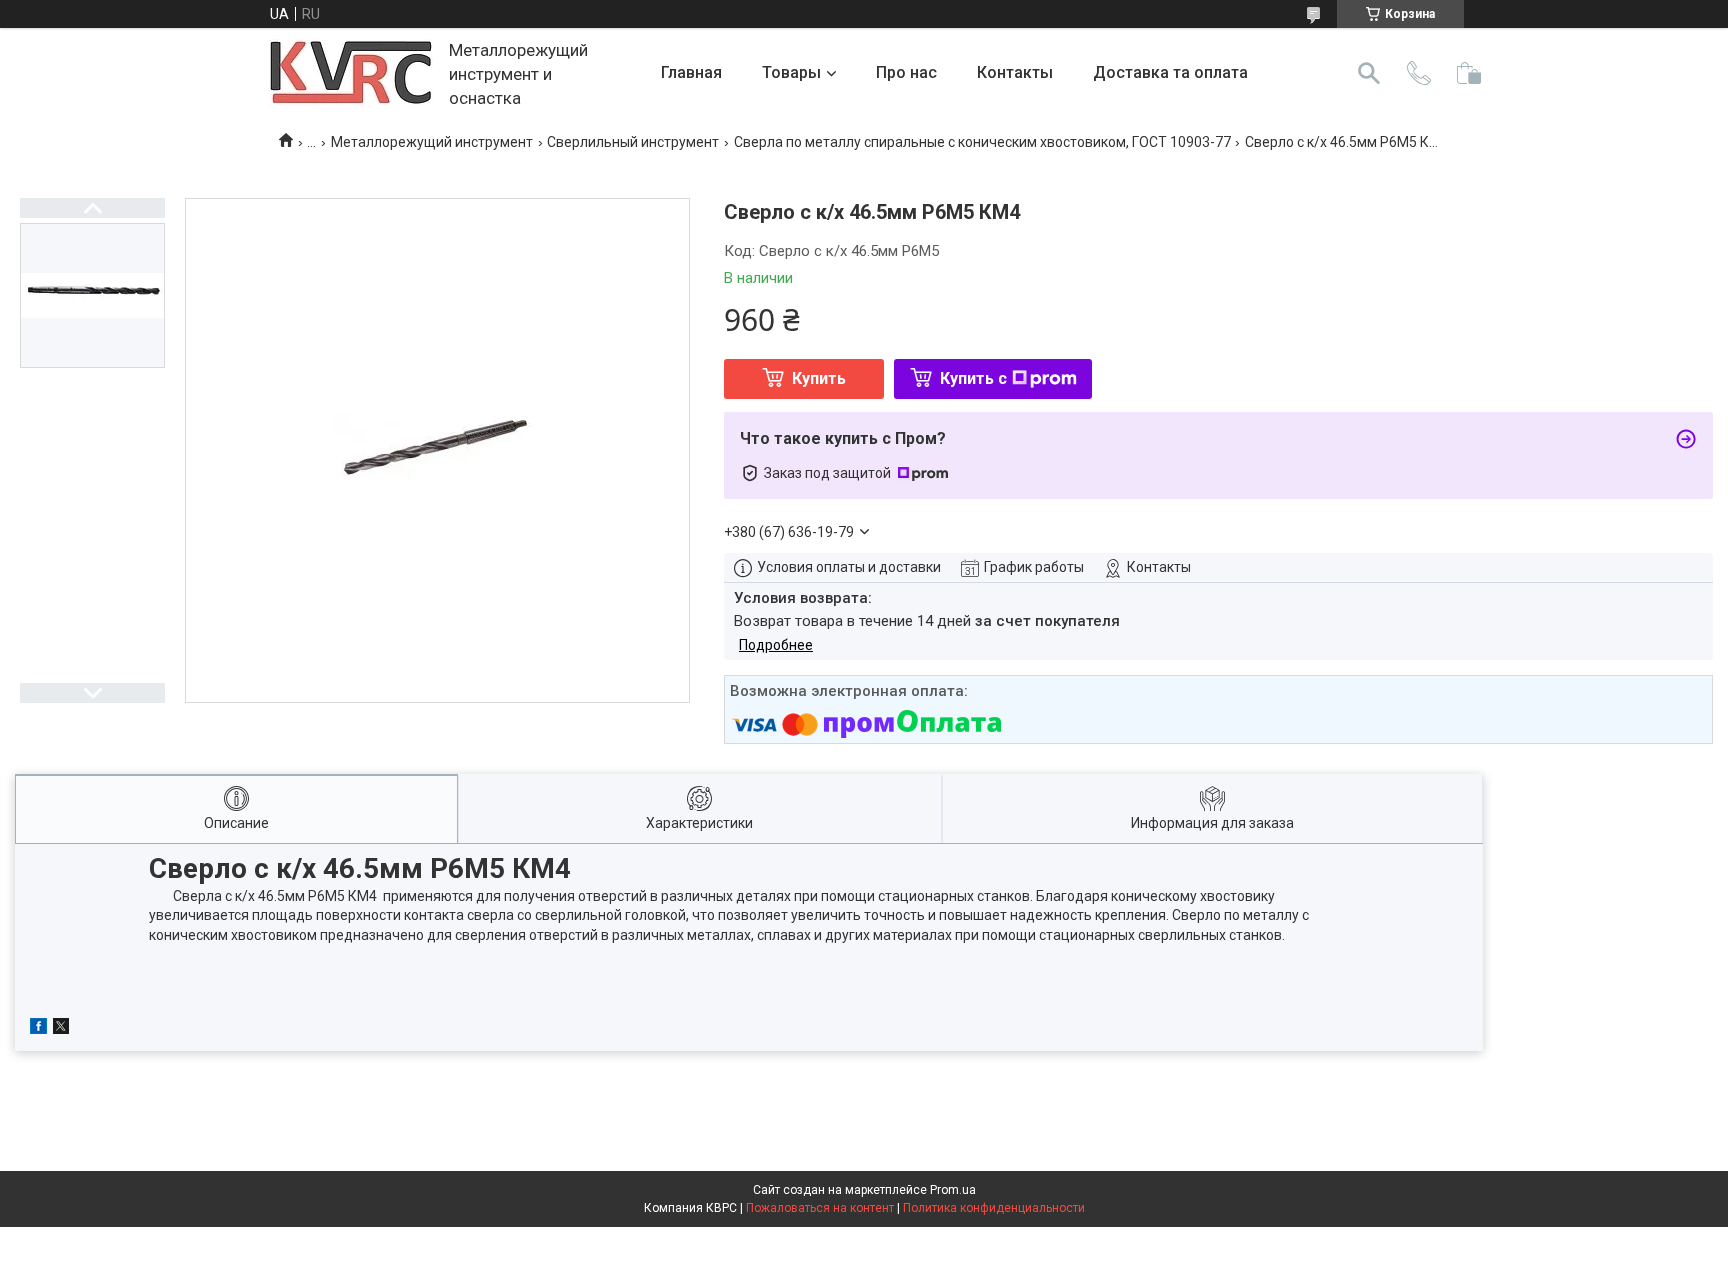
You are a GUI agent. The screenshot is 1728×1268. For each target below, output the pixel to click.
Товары (791, 72)
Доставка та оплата (1170, 72)
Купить (819, 378)
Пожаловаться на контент (820, 1208)
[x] (61, 1029)
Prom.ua (953, 1190)
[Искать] (1369, 73)
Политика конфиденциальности (994, 1208)
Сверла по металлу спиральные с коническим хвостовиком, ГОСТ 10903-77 (982, 142)
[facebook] (38, 1029)
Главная (691, 72)
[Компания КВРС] (351, 73)
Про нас (906, 72)
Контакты (1015, 72)
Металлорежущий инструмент (432, 142)
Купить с (973, 378)
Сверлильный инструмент (633, 142)
